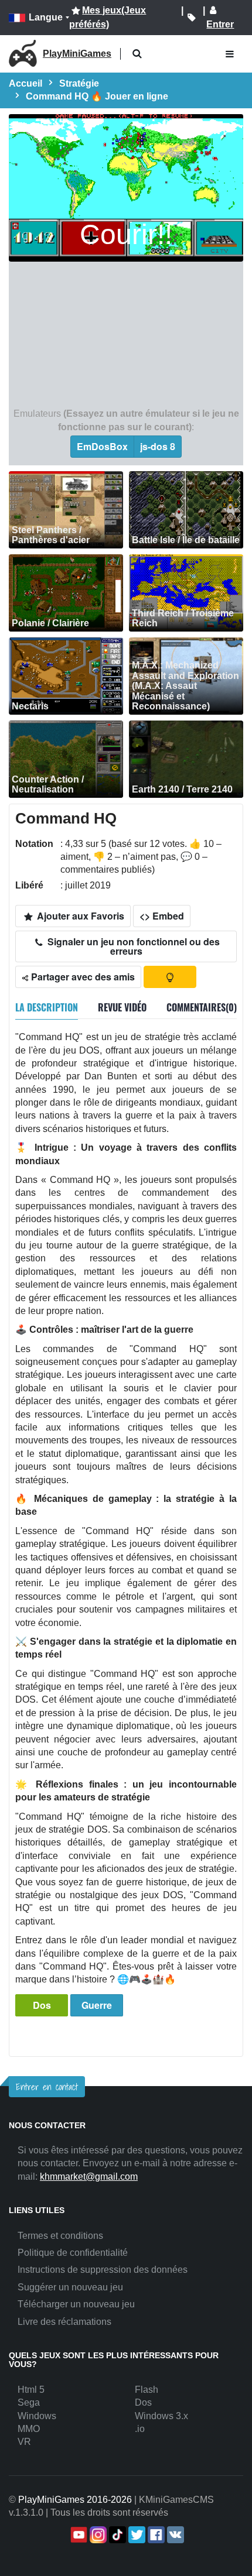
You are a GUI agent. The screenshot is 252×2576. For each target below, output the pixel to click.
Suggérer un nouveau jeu (70, 2287)
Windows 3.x (161, 2416)
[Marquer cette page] (192, 18)
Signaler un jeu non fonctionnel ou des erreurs (132, 946)
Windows (37, 2416)
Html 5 (31, 2390)
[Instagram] (97, 2535)
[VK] (174, 2535)
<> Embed (162, 916)
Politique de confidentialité (73, 2253)
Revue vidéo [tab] (122, 1007)
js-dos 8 (158, 446)
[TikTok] (116, 2535)
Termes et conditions (60, 2236)
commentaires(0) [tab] (202, 1007)
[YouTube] (78, 2535)
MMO (29, 2429)
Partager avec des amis (82, 977)
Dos (42, 2005)
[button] (137, 54)
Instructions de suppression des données (103, 2270)
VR (24, 2442)
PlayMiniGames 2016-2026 (75, 2500)
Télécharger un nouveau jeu (76, 2304)
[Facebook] (155, 2535)
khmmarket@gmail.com (89, 2177)
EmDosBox (102, 446)
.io (140, 2429)
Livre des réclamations (64, 2322)
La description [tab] (47, 1007)
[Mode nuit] (170, 977)
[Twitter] (136, 2535)
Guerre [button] (97, 2005)
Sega (29, 2402)
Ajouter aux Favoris (79, 916)
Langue (46, 17)
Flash (147, 2390)
